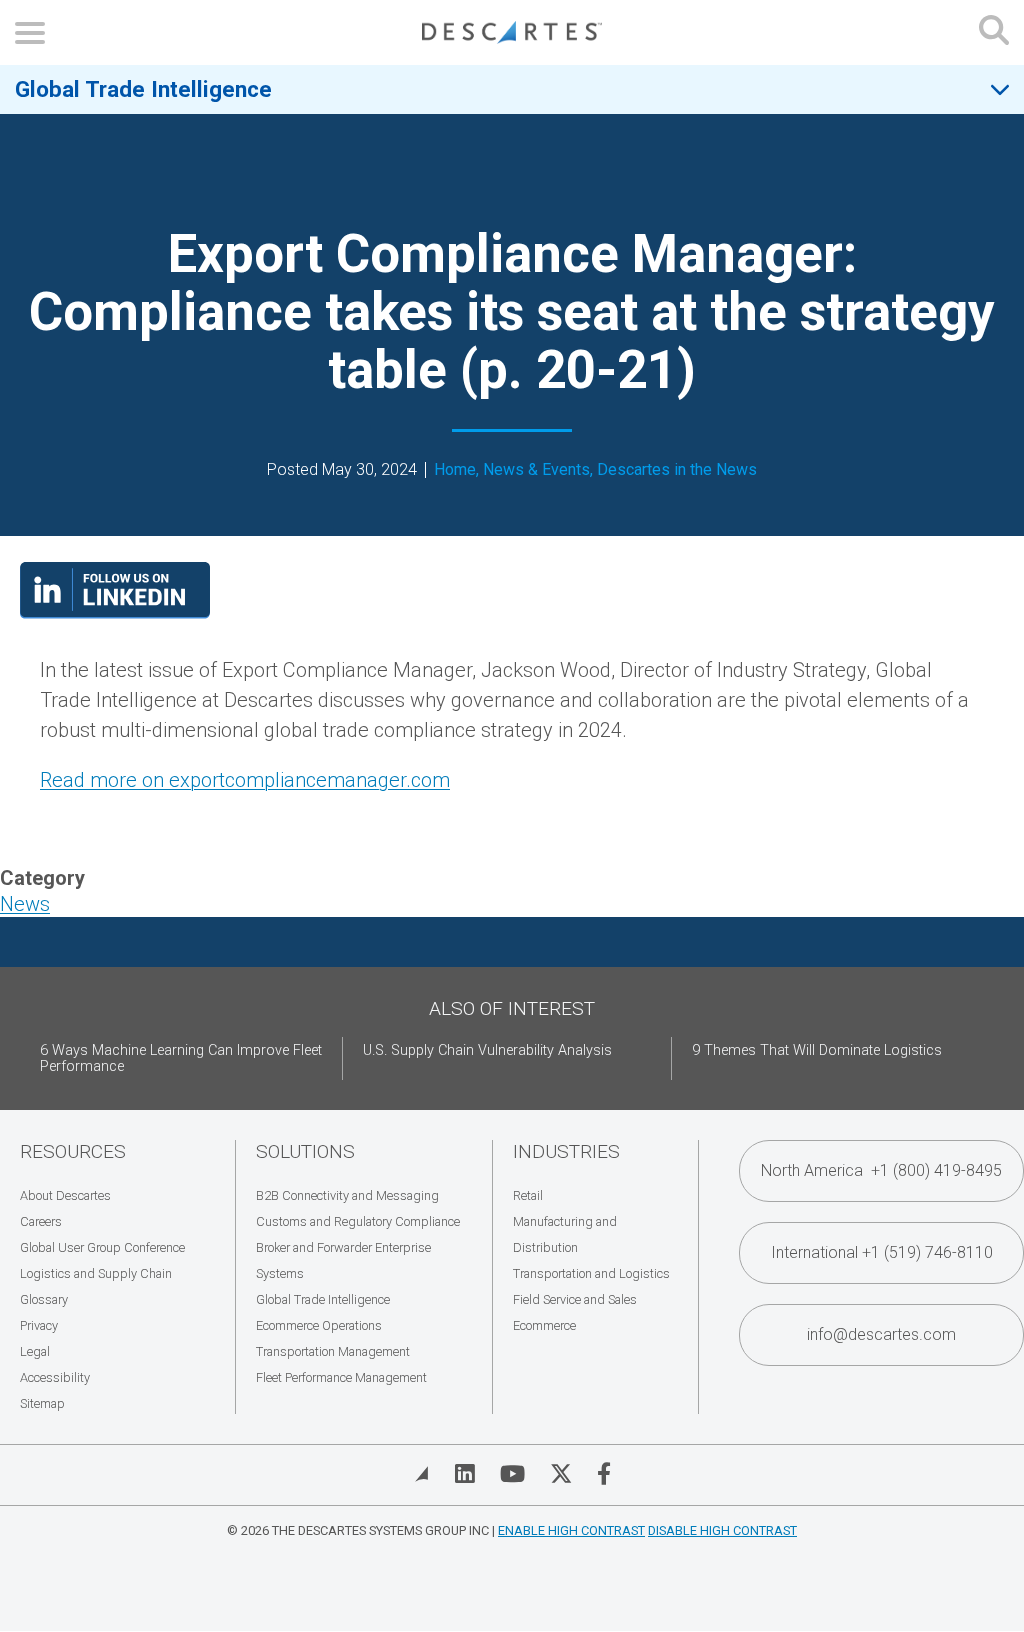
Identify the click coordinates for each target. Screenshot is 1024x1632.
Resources (73, 1151)
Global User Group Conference (102, 1247)
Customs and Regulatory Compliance (358, 1221)
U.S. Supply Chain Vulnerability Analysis (487, 1050)
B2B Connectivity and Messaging (347, 1195)
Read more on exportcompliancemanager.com (245, 780)
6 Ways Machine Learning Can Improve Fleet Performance (181, 1058)
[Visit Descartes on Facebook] (604, 1474)
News (25, 904)
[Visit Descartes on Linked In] (465, 1474)
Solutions (305, 1151)
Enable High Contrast (571, 1530)
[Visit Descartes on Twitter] (561, 1474)
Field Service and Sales (575, 1299)
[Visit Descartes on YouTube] (512, 1474)
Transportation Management (333, 1351)
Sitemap (42, 1403)
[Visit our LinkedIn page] (115, 612)
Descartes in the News (677, 470)
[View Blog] (422, 1474)
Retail (528, 1195)
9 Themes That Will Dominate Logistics (817, 1050)
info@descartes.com (881, 1334)
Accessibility (55, 1377)
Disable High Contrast (722, 1530)
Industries (566, 1151)
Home (455, 470)
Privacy (39, 1325)
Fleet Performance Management (341, 1377)
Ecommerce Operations (319, 1325)
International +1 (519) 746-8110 (882, 1252)
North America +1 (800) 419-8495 (881, 1170)
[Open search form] (994, 32)
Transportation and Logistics (591, 1273)
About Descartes (65, 1195)
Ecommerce (544, 1325)
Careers (41, 1221)
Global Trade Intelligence (143, 89)
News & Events (536, 470)
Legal (35, 1351)
